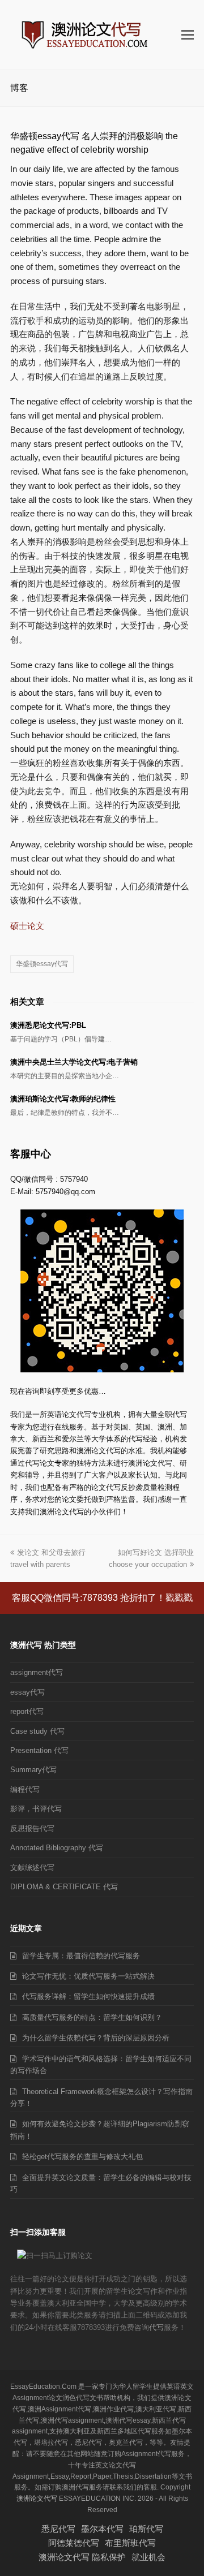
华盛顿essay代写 (42, 964)
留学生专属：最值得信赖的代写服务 (81, 1956)
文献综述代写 (32, 1868)
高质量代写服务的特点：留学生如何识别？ (92, 2017)
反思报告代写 (32, 1828)
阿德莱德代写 (74, 2543)
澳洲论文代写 (37, 2499)
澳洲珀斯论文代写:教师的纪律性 (63, 1099)
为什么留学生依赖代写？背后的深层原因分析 (96, 2038)
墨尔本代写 (102, 2529)
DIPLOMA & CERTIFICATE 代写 (64, 1887)
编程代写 (25, 1789)
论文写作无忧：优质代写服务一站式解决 (88, 1976)
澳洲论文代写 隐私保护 (82, 2557)
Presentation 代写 (39, 1750)
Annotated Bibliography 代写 (57, 1848)
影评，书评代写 (36, 1809)
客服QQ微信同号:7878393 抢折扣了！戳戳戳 (102, 1598)
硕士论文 (27, 926)
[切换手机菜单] (188, 35)
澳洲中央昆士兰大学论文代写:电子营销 (74, 1062)
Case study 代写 (37, 1731)
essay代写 (27, 1692)
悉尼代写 (58, 2529)
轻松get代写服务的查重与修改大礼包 (82, 2157)
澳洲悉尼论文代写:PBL (48, 1025)
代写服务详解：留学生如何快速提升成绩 (88, 1996)
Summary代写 (33, 1770)
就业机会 (148, 2557)
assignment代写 (37, 1672)
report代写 (27, 1711)
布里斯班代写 (130, 2543)
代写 (156, 2327)
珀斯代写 (146, 2529)
